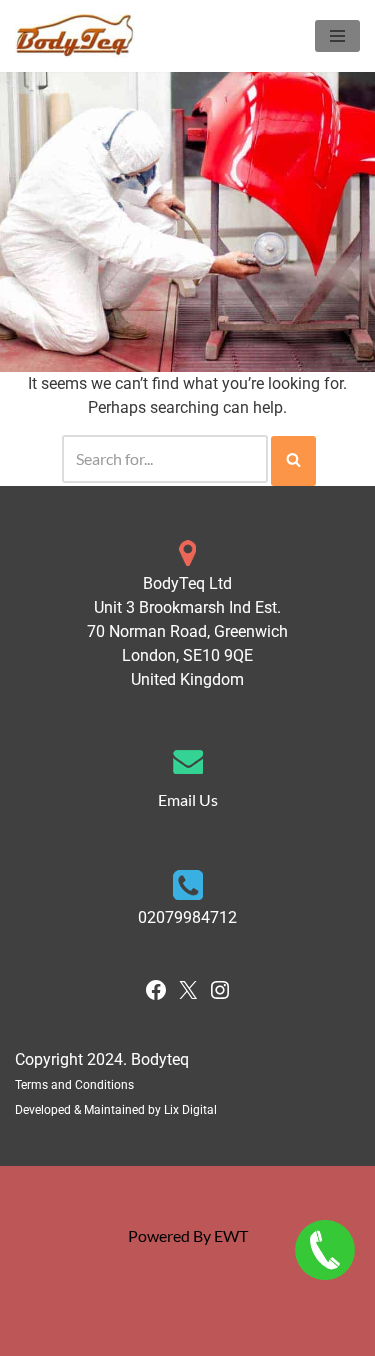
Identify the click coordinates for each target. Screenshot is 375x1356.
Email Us (188, 799)
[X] (188, 995)
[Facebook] (156, 995)
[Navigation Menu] (337, 36)
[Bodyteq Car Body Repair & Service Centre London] (75, 36)
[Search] (293, 461)
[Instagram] (220, 995)
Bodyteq (160, 1059)
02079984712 (187, 917)
